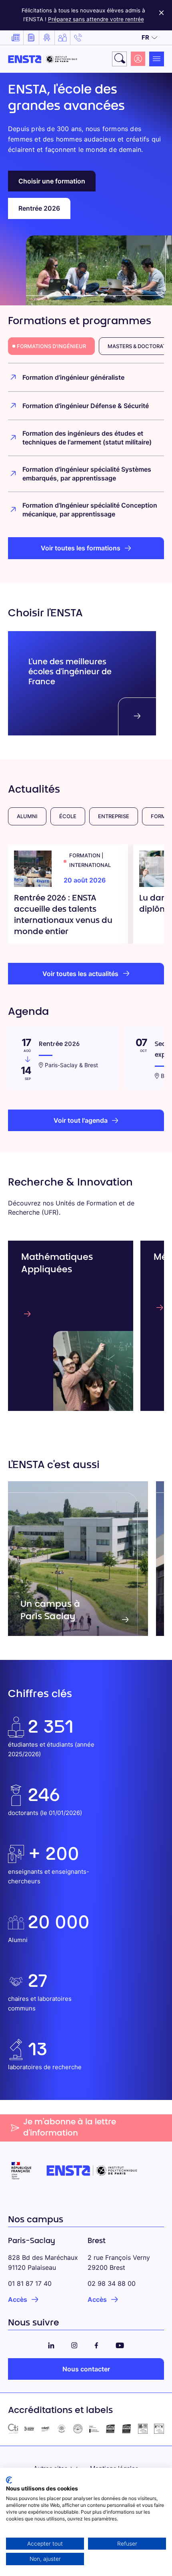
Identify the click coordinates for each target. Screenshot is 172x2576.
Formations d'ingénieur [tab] (51, 346)
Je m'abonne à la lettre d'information (70, 2128)
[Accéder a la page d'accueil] (43, 59)
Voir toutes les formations (81, 548)
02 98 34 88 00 (112, 2283)
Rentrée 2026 (39, 208)
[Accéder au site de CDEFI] (45, 2429)
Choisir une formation (52, 181)
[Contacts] (78, 38)
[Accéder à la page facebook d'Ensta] (96, 2344)
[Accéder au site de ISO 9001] (111, 2429)
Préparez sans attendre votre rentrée (96, 19)
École (68, 816)
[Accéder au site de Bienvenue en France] (78, 2429)
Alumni (27, 816)
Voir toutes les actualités (80, 974)
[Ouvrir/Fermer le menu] (157, 59)
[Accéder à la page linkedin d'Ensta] (51, 2344)
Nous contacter (86, 2369)
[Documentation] (31, 38)
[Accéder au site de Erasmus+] (94, 2429)
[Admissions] (47, 38)
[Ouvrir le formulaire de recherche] (119, 59)
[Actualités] (16, 38)
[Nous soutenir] (62, 38)
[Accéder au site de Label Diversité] (159, 2429)
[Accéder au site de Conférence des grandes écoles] (29, 2429)
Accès (18, 2299)
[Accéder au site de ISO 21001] (127, 2429)
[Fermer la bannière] (161, 11)
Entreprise (114, 816)
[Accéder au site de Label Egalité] (143, 2429)
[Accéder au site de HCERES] (62, 2429)
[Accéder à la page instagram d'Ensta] (74, 2344)
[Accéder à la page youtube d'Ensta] (120, 2344)
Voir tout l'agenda (81, 1120)
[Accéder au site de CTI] (13, 2429)
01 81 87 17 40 (30, 2283)
